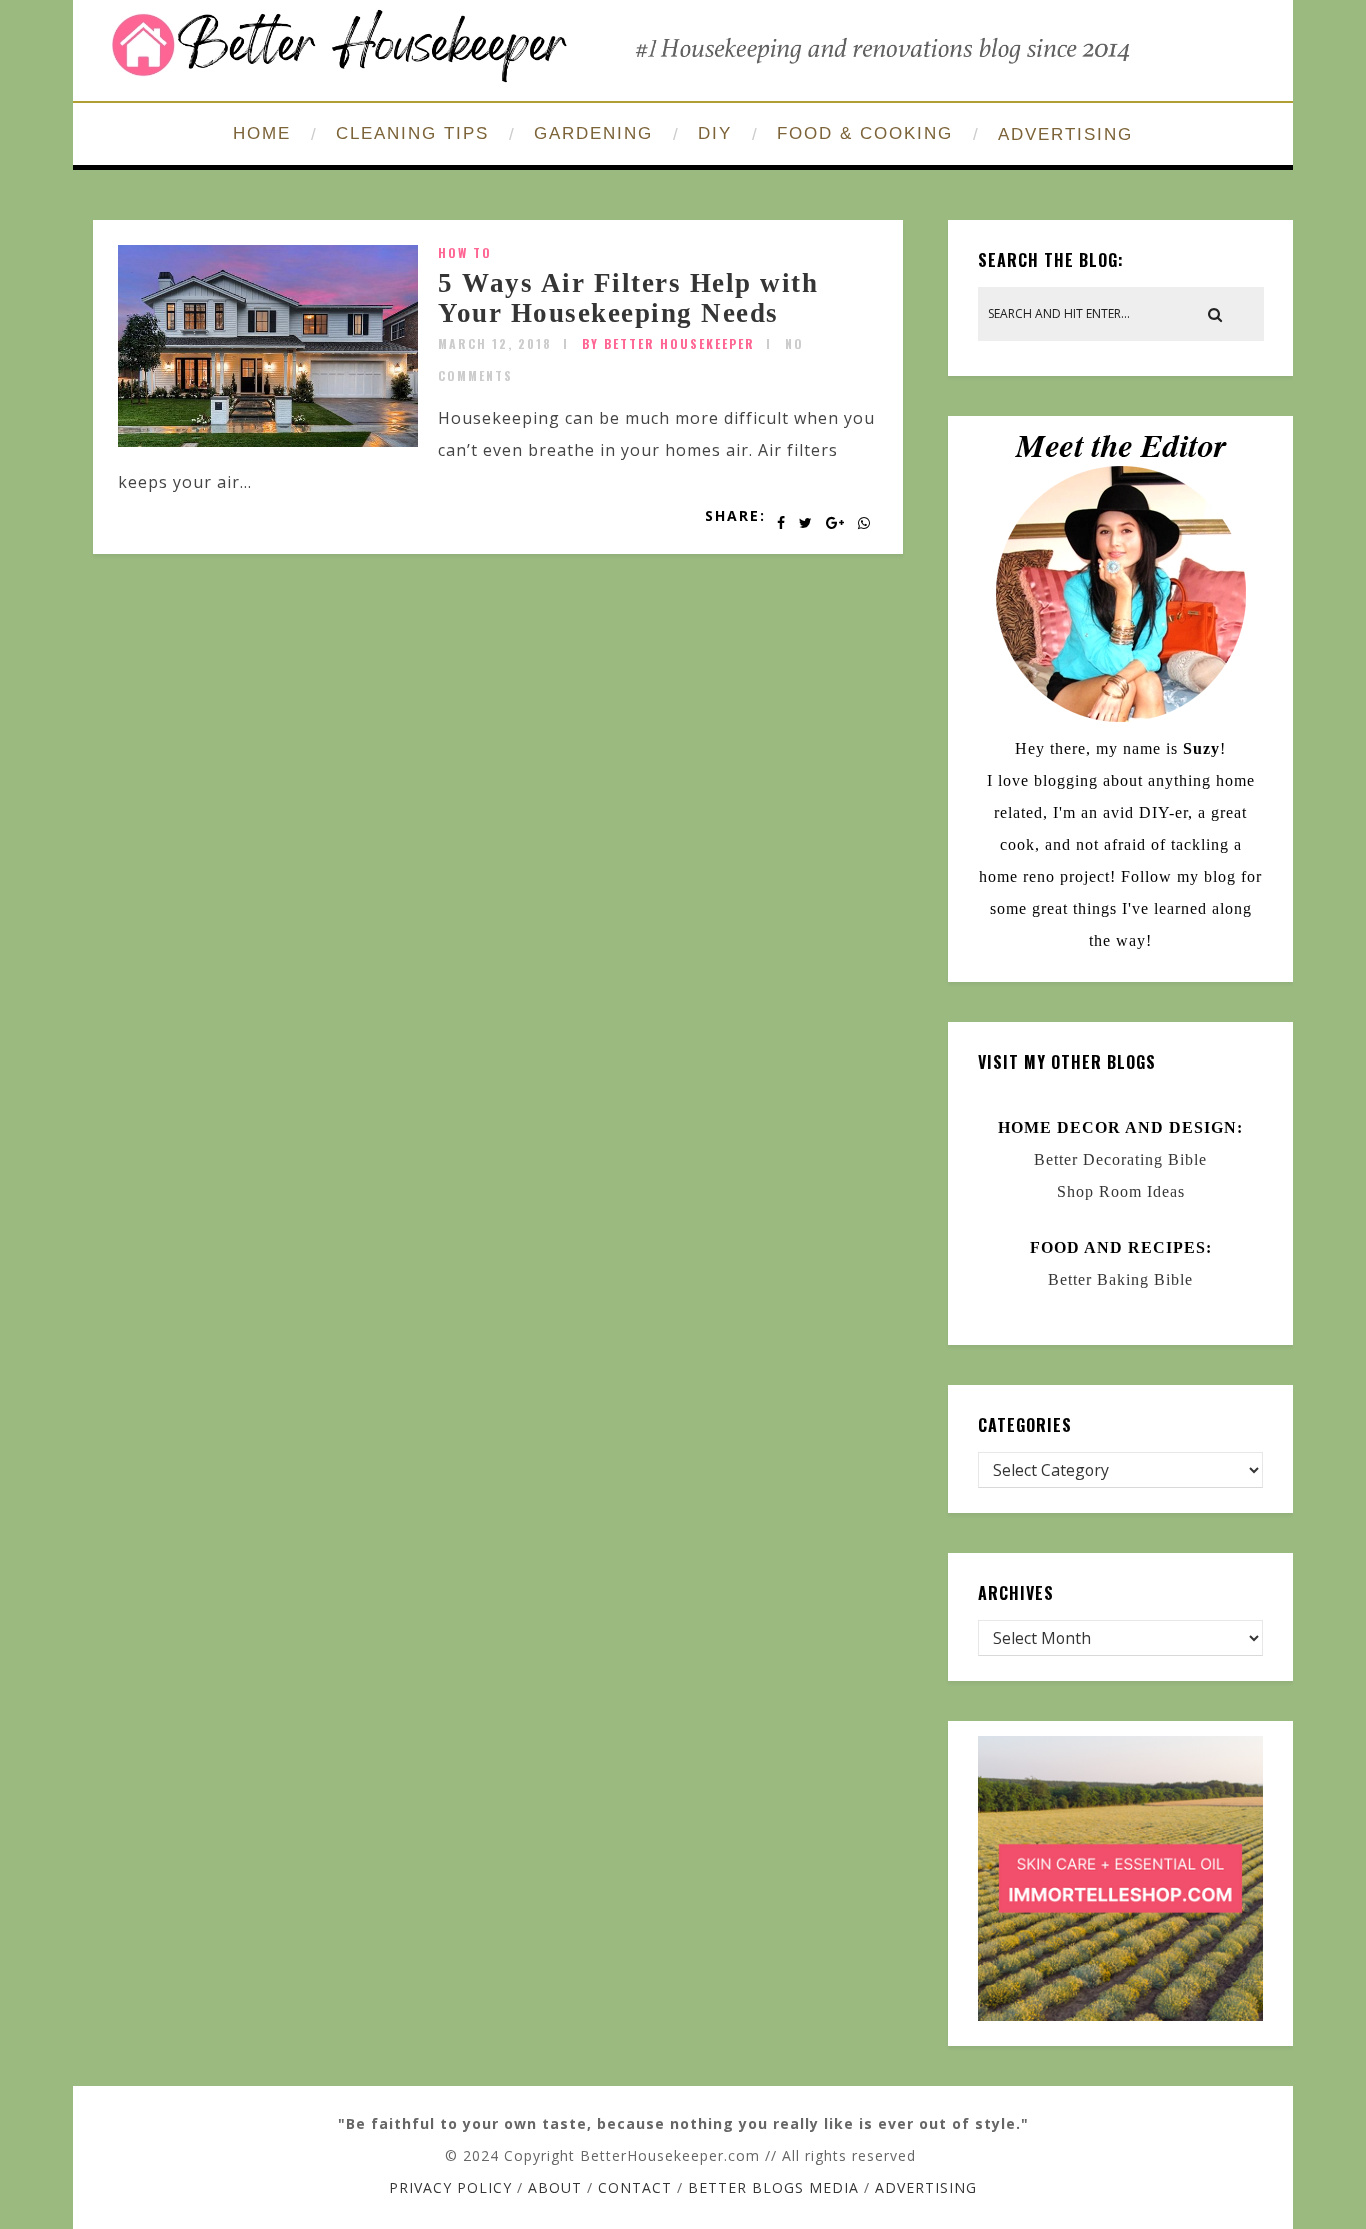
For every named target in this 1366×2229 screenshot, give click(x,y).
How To (465, 252)
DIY (715, 133)
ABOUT (555, 2187)
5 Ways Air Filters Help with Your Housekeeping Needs (628, 298)
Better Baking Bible (1120, 1279)
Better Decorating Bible (1120, 1159)
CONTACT (635, 2187)
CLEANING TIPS (412, 133)
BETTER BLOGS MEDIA (773, 2187)
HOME (262, 133)
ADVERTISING (1065, 134)
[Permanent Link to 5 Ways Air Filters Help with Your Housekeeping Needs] (268, 441)
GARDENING (593, 133)
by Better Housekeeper (668, 343)
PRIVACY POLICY (450, 2187)
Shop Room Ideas (1121, 1191)
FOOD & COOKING (865, 133)
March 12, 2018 (495, 343)
